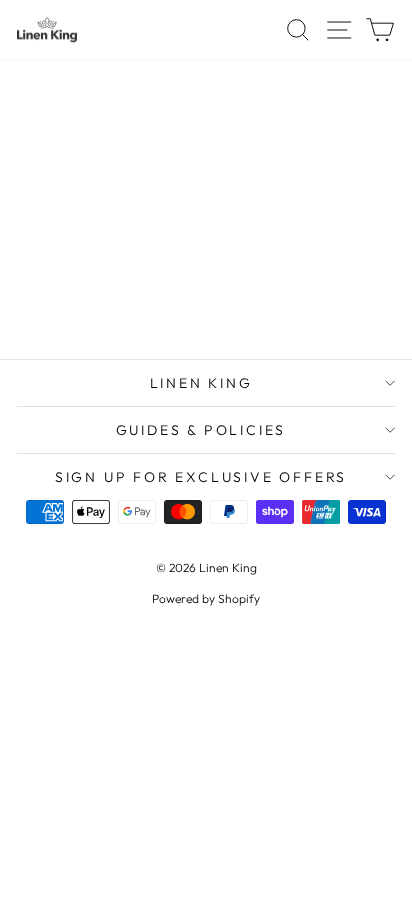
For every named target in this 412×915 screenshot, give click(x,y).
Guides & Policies (201, 430)
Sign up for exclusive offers (201, 477)
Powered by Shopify (206, 598)
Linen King (201, 383)
